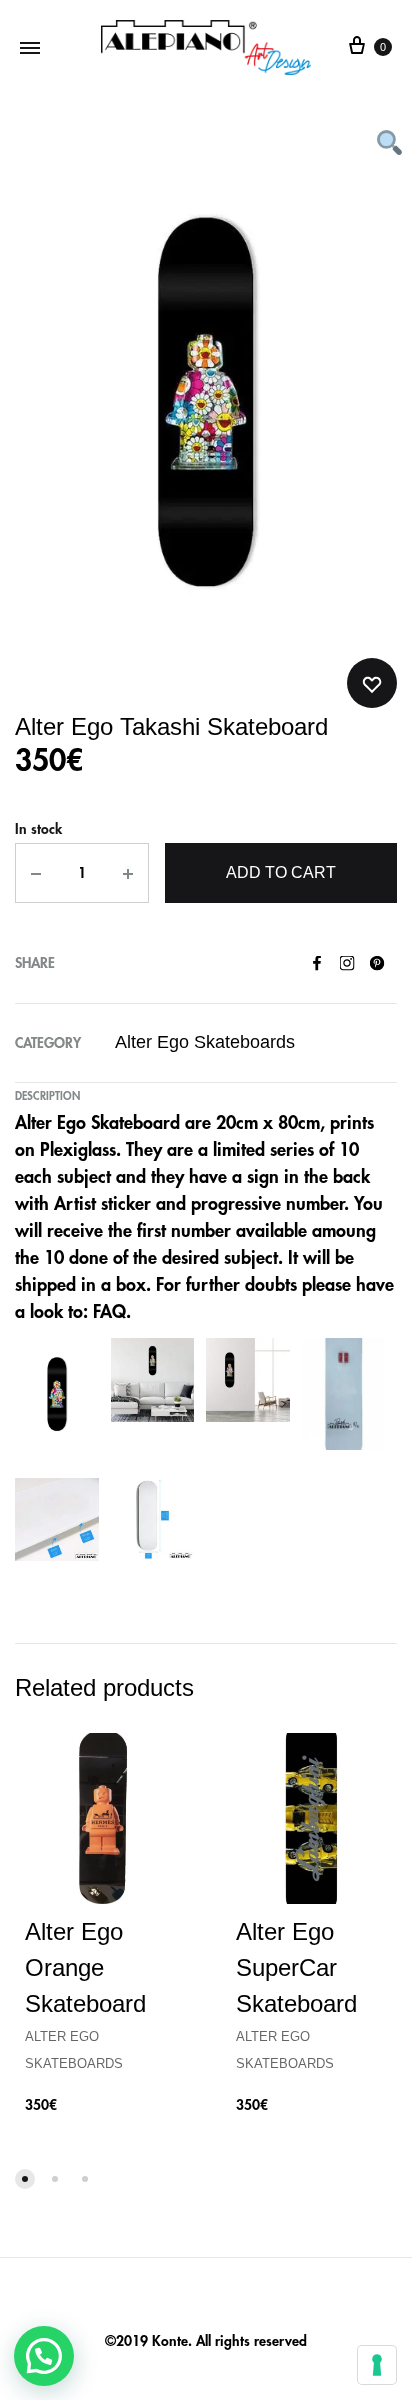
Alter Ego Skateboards (205, 1042)
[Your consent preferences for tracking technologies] (377, 2365)
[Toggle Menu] (30, 47)
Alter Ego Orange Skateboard (85, 1967)
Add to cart (281, 872)
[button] (44, 2356)
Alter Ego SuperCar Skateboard (296, 1967)
